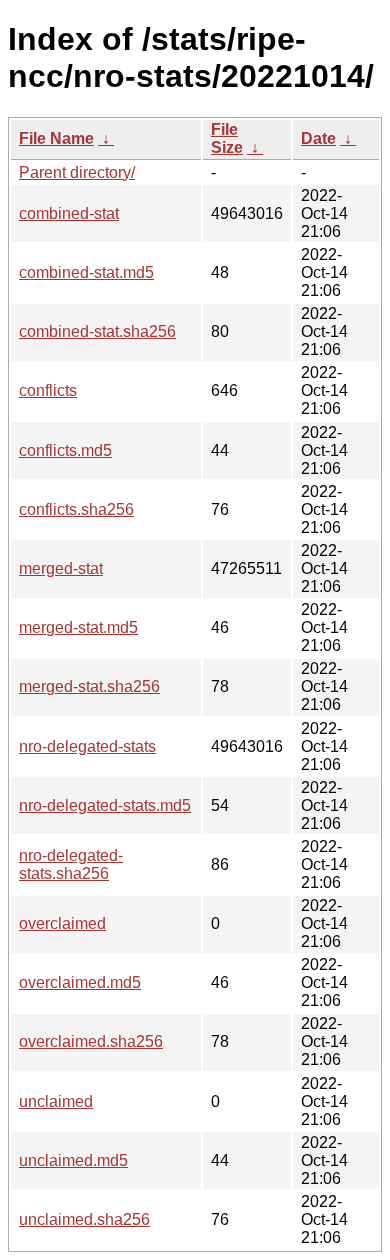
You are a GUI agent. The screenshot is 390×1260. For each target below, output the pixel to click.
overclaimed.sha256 (91, 1041)
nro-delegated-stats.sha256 (71, 864)
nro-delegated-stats (87, 746)
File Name (56, 138)
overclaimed (62, 923)
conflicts (48, 390)
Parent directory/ (77, 172)
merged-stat (61, 568)
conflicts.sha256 (76, 509)
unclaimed (56, 1101)
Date (318, 138)
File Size (227, 138)
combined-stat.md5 (86, 272)
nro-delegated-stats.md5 (105, 805)
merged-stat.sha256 (89, 686)
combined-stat (69, 213)
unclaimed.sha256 (84, 1219)
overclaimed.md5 (80, 982)
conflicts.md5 (65, 450)
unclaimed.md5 (73, 1160)
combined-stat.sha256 (97, 331)
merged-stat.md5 (78, 627)
